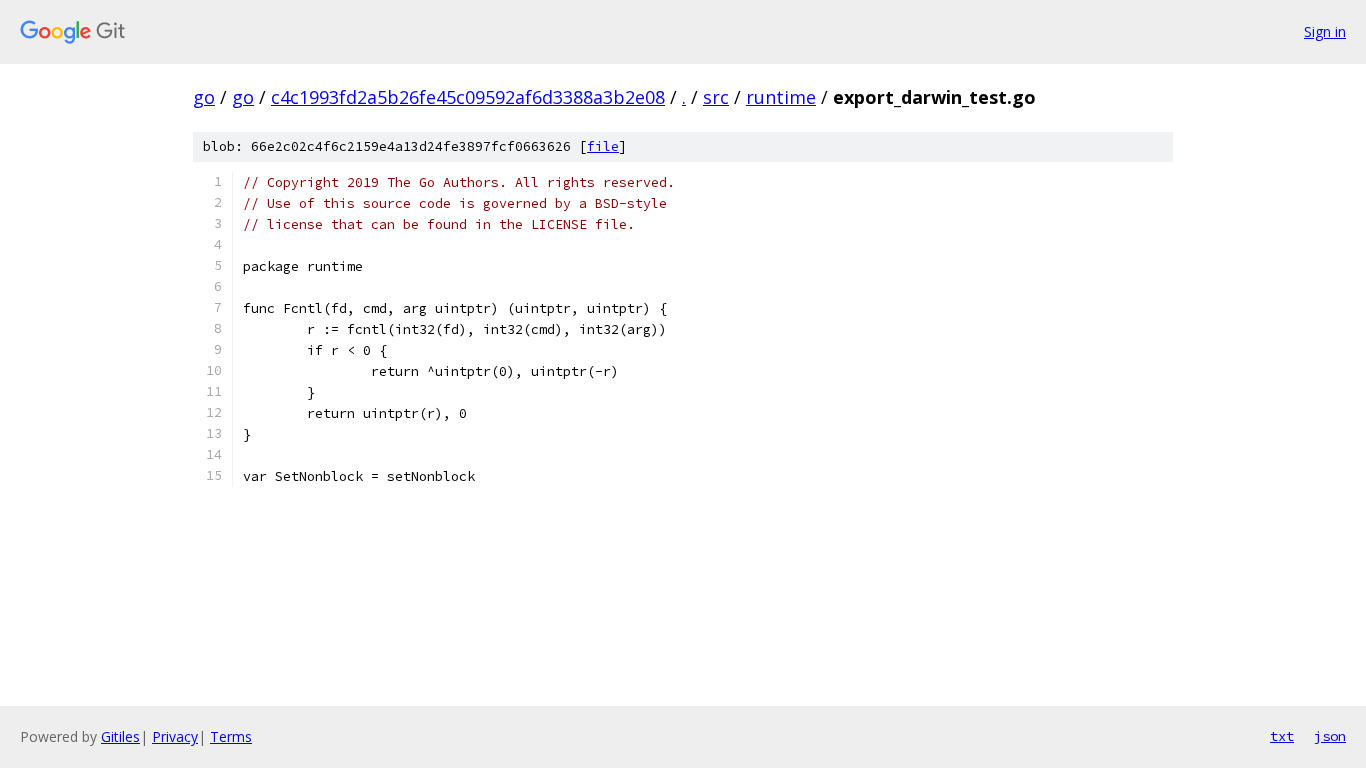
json (1330, 736)
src (716, 97)
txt (1282, 736)
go (204, 97)
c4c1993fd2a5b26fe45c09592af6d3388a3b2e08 (468, 97)
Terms (231, 736)
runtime (781, 97)
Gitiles (120, 736)
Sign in (1325, 31)
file (603, 146)
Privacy (175, 736)
